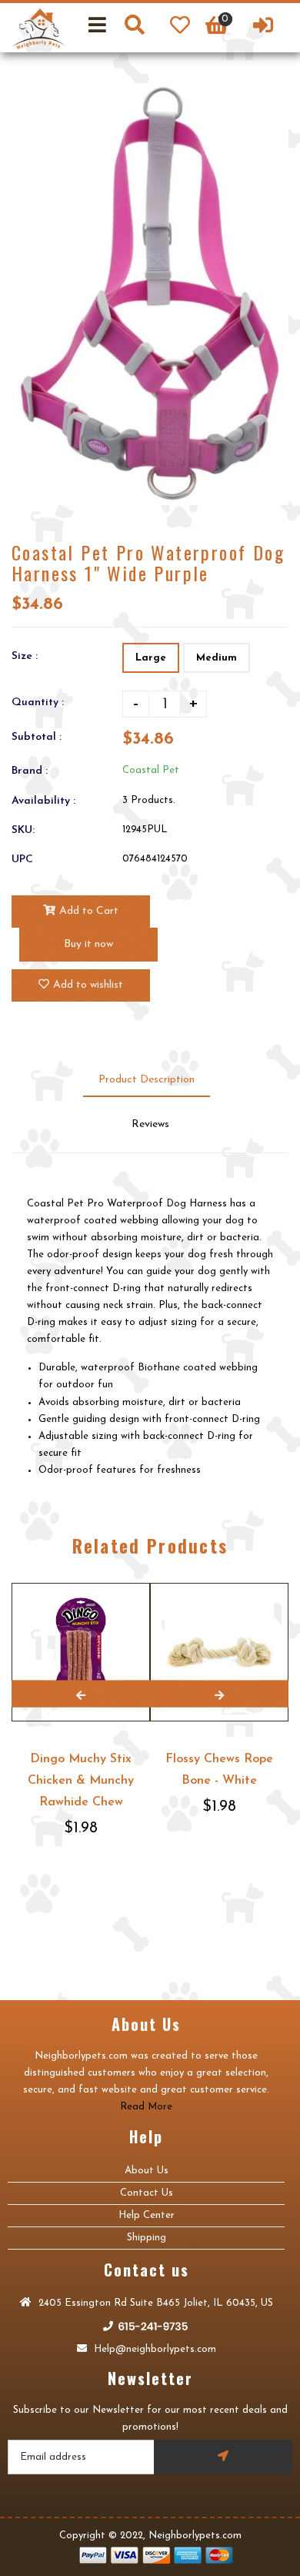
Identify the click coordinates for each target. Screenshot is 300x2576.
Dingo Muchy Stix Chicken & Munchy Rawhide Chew (81, 1781)
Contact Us (147, 2193)
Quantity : (38, 703)
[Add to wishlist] (136, 1584)
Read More (146, 2107)
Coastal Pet (151, 770)
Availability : (43, 801)
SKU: (23, 830)
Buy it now (88, 944)
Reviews (150, 1124)
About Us (147, 2171)
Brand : (30, 771)
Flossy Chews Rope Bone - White (219, 1770)
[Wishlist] (180, 28)
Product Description (147, 1080)
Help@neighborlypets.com (153, 2349)
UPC (22, 860)
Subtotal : (37, 737)
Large (151, 658)
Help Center (147, 2215)
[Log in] (263, 28)
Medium (217, 658)
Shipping (147, 2238)
